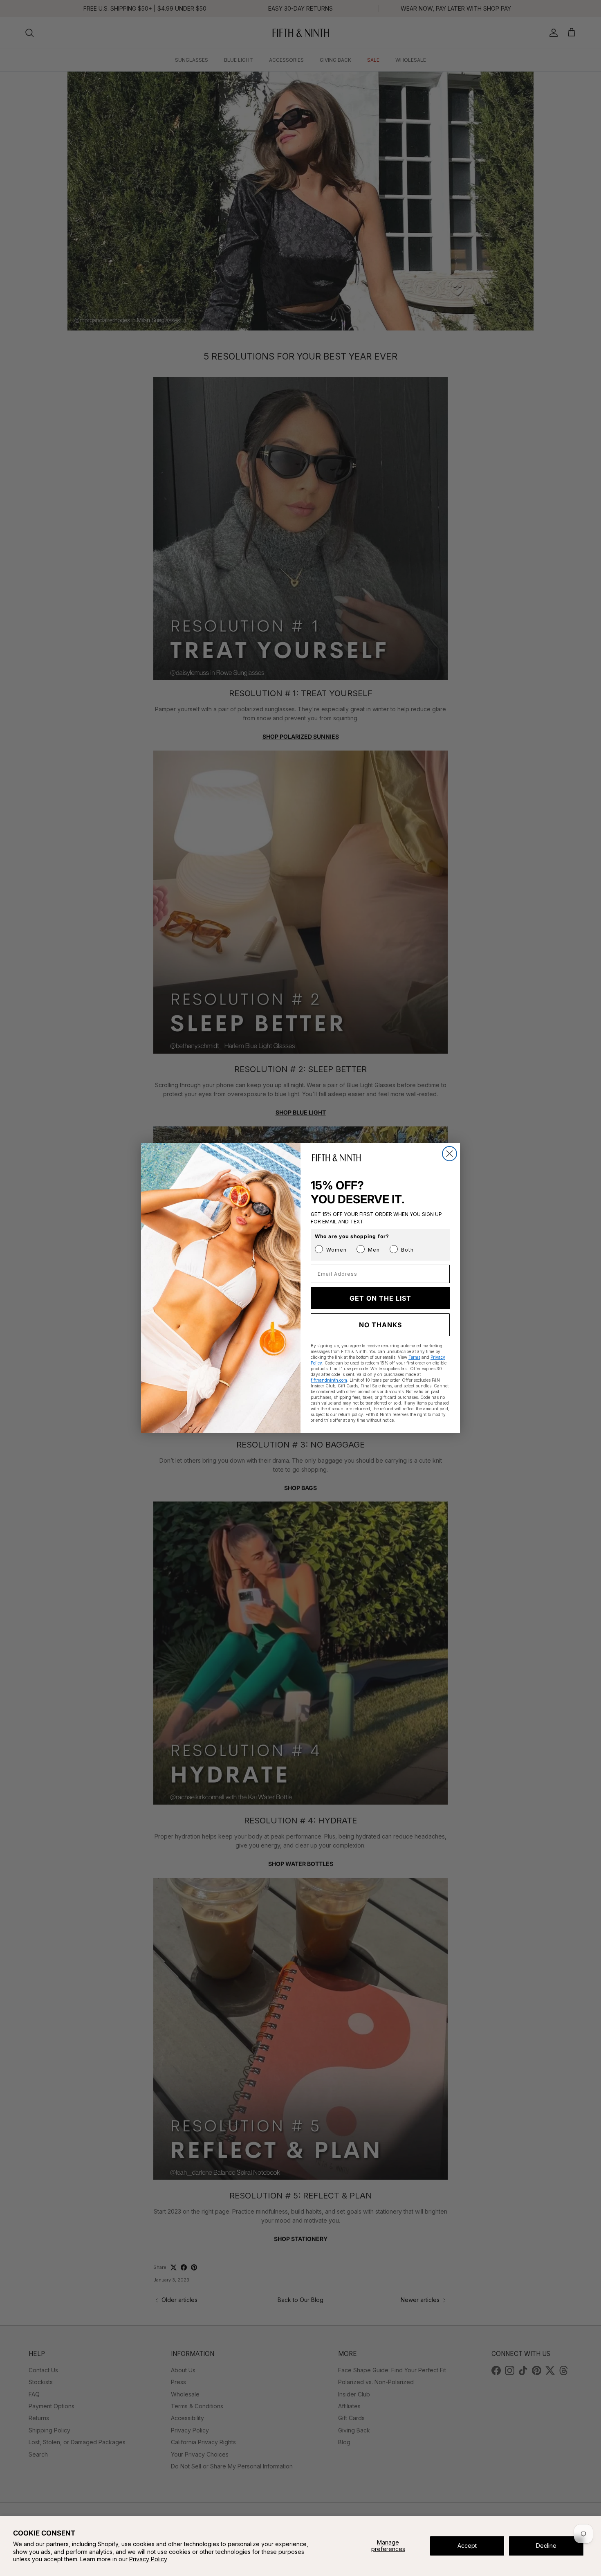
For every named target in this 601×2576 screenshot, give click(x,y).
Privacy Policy (148, 2559)
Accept (467, 2546)
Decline (546, 2546)
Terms (414, 1357)
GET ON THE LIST (380, 1298)
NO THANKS (380, 1325)
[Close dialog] (450, 1154)
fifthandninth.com (329, 1380)
